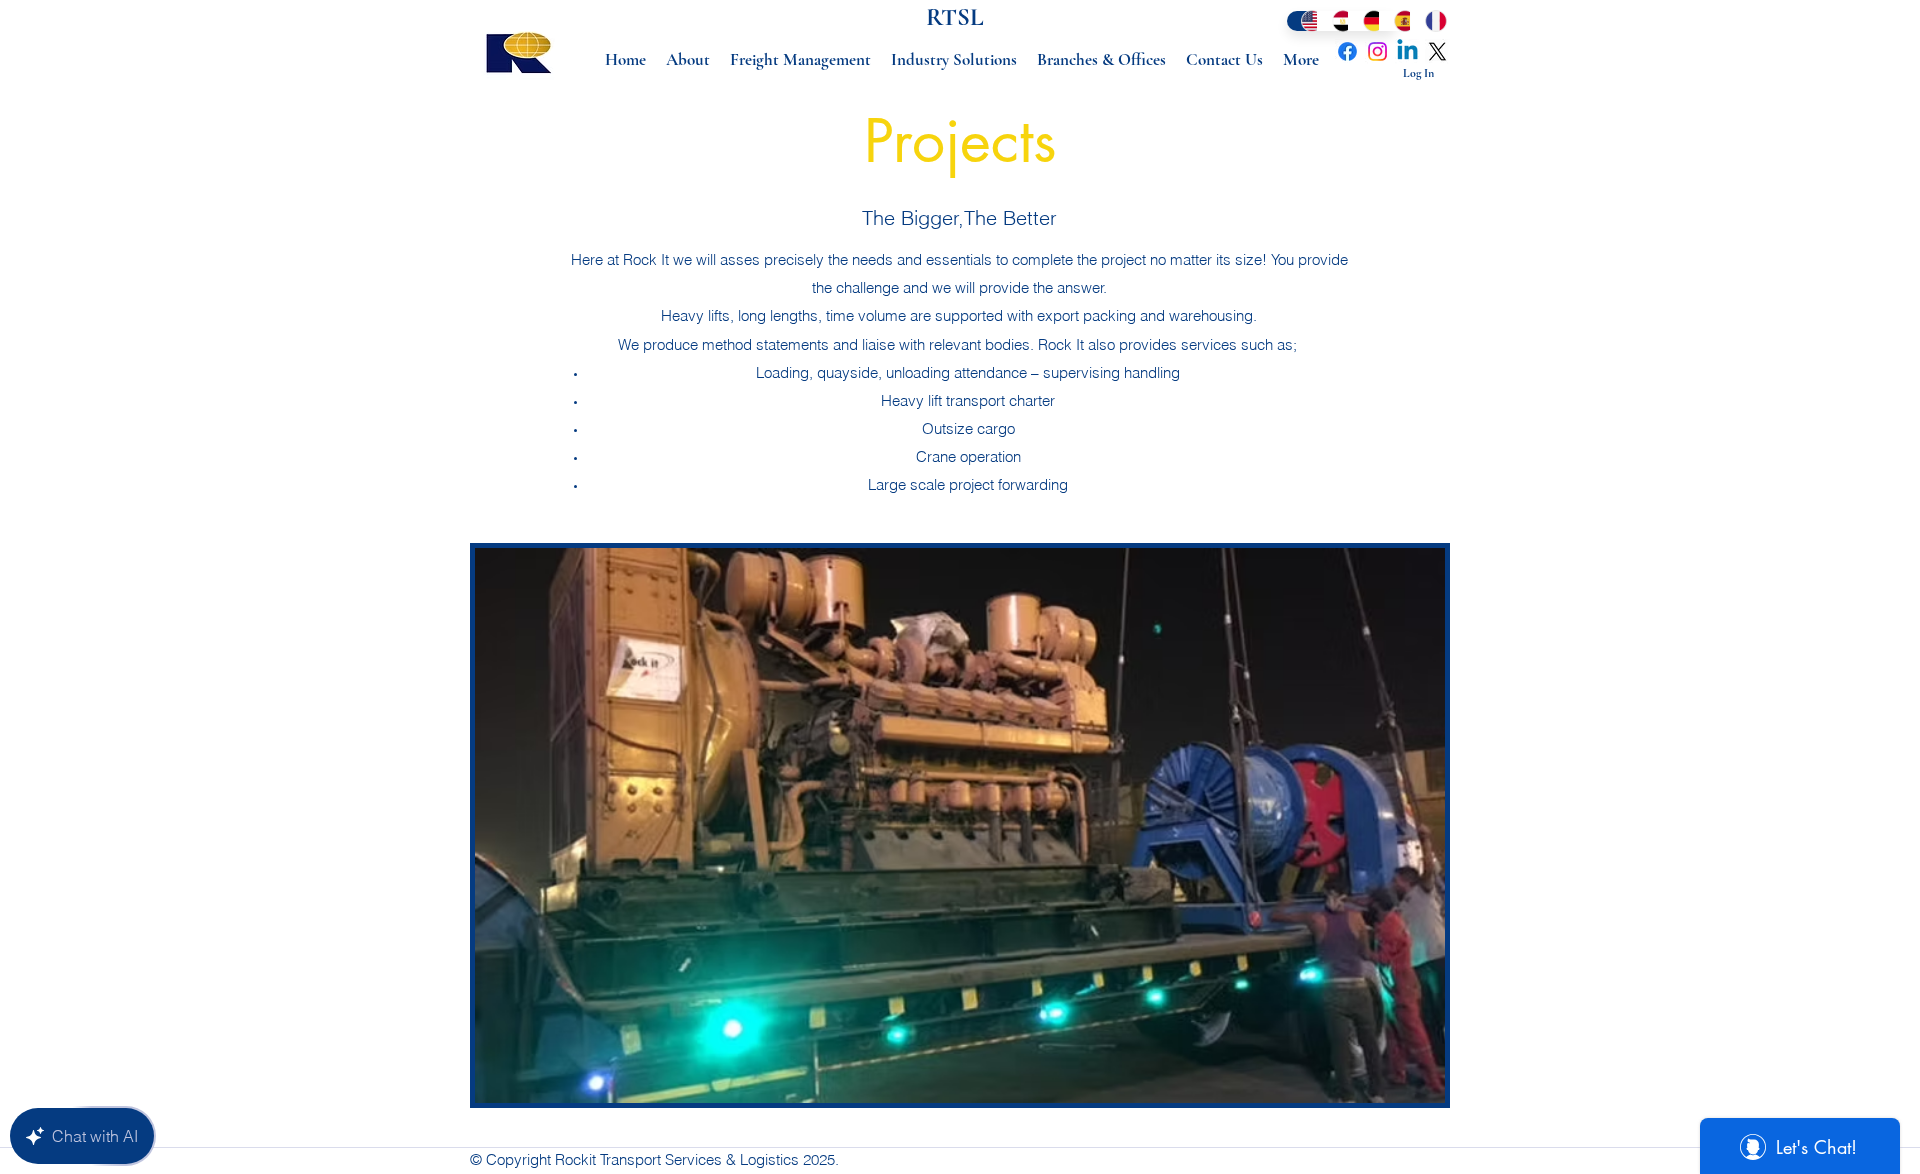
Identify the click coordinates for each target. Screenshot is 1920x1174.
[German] (1363, 21)
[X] (1437, 51)
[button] (960, 825)
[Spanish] (1394, 21)
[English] (1302, 21)
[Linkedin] (1407, 51)
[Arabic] (1332, 21)
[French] (1425, 21)
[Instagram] (1377, 51)
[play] (1396, 1085)
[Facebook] (1347, 51)
